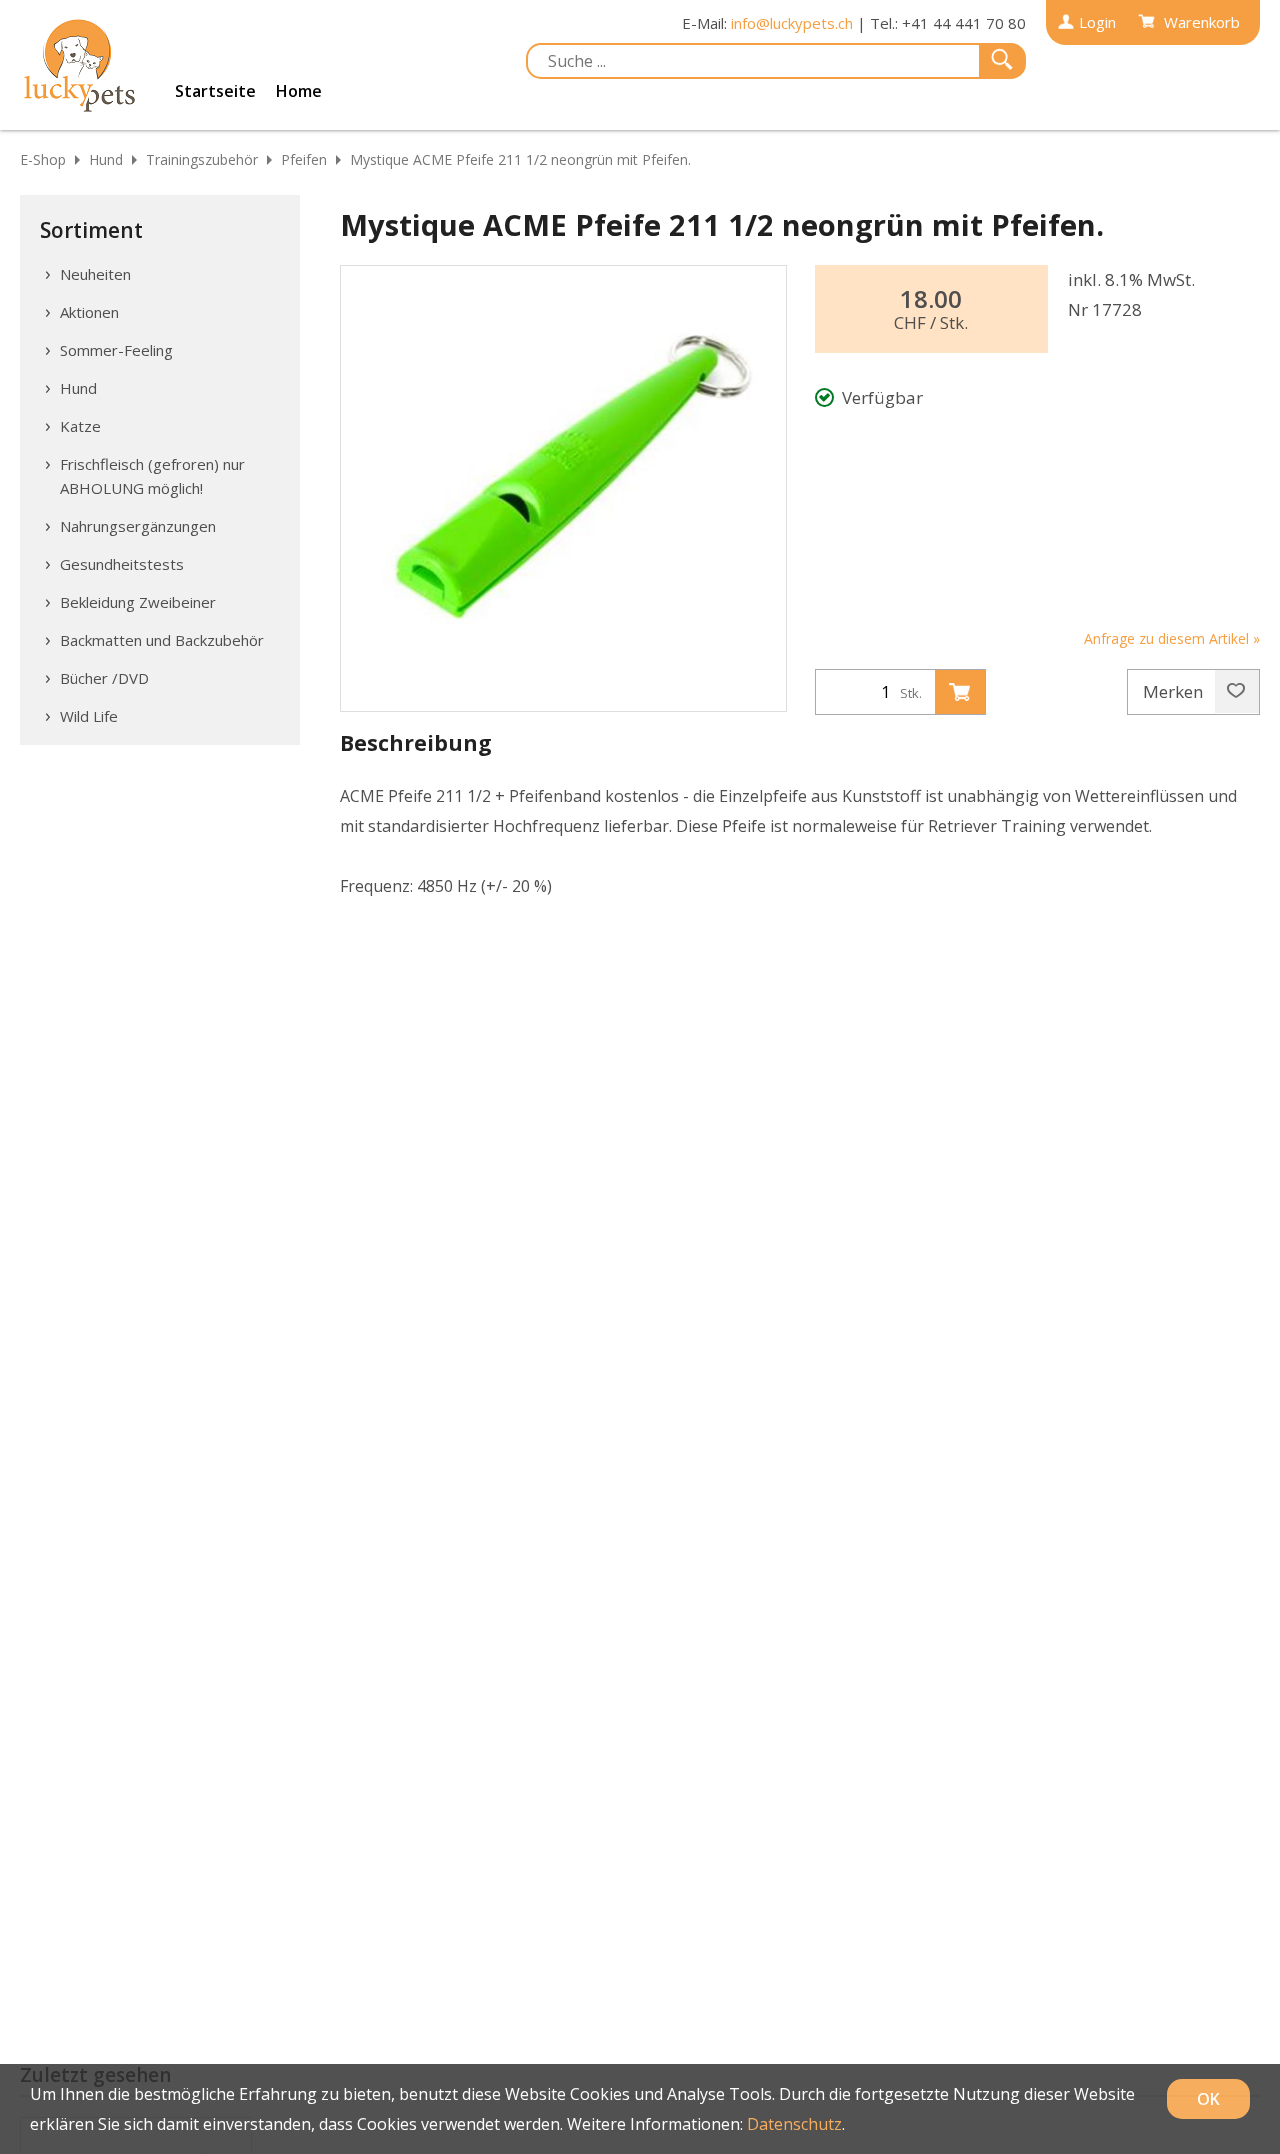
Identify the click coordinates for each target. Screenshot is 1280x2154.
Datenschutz (794, 2124)
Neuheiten (95, 274)
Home (299, 91)
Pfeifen (304, 159)
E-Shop (43, 159)
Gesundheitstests (122, 564)
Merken (1175, 691)
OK (1208, 2099)
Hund (106, 159)
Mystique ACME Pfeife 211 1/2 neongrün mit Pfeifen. (520, 159)
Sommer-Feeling (116, 350)
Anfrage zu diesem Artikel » (1172, 638)
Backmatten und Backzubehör (162, 640)
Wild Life (89, 716)
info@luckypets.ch (792, 23)
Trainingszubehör (202, 159)
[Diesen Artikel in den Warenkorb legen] (960, 692)
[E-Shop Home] (80, 65)
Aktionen (89, 312)
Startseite (215, 91)
